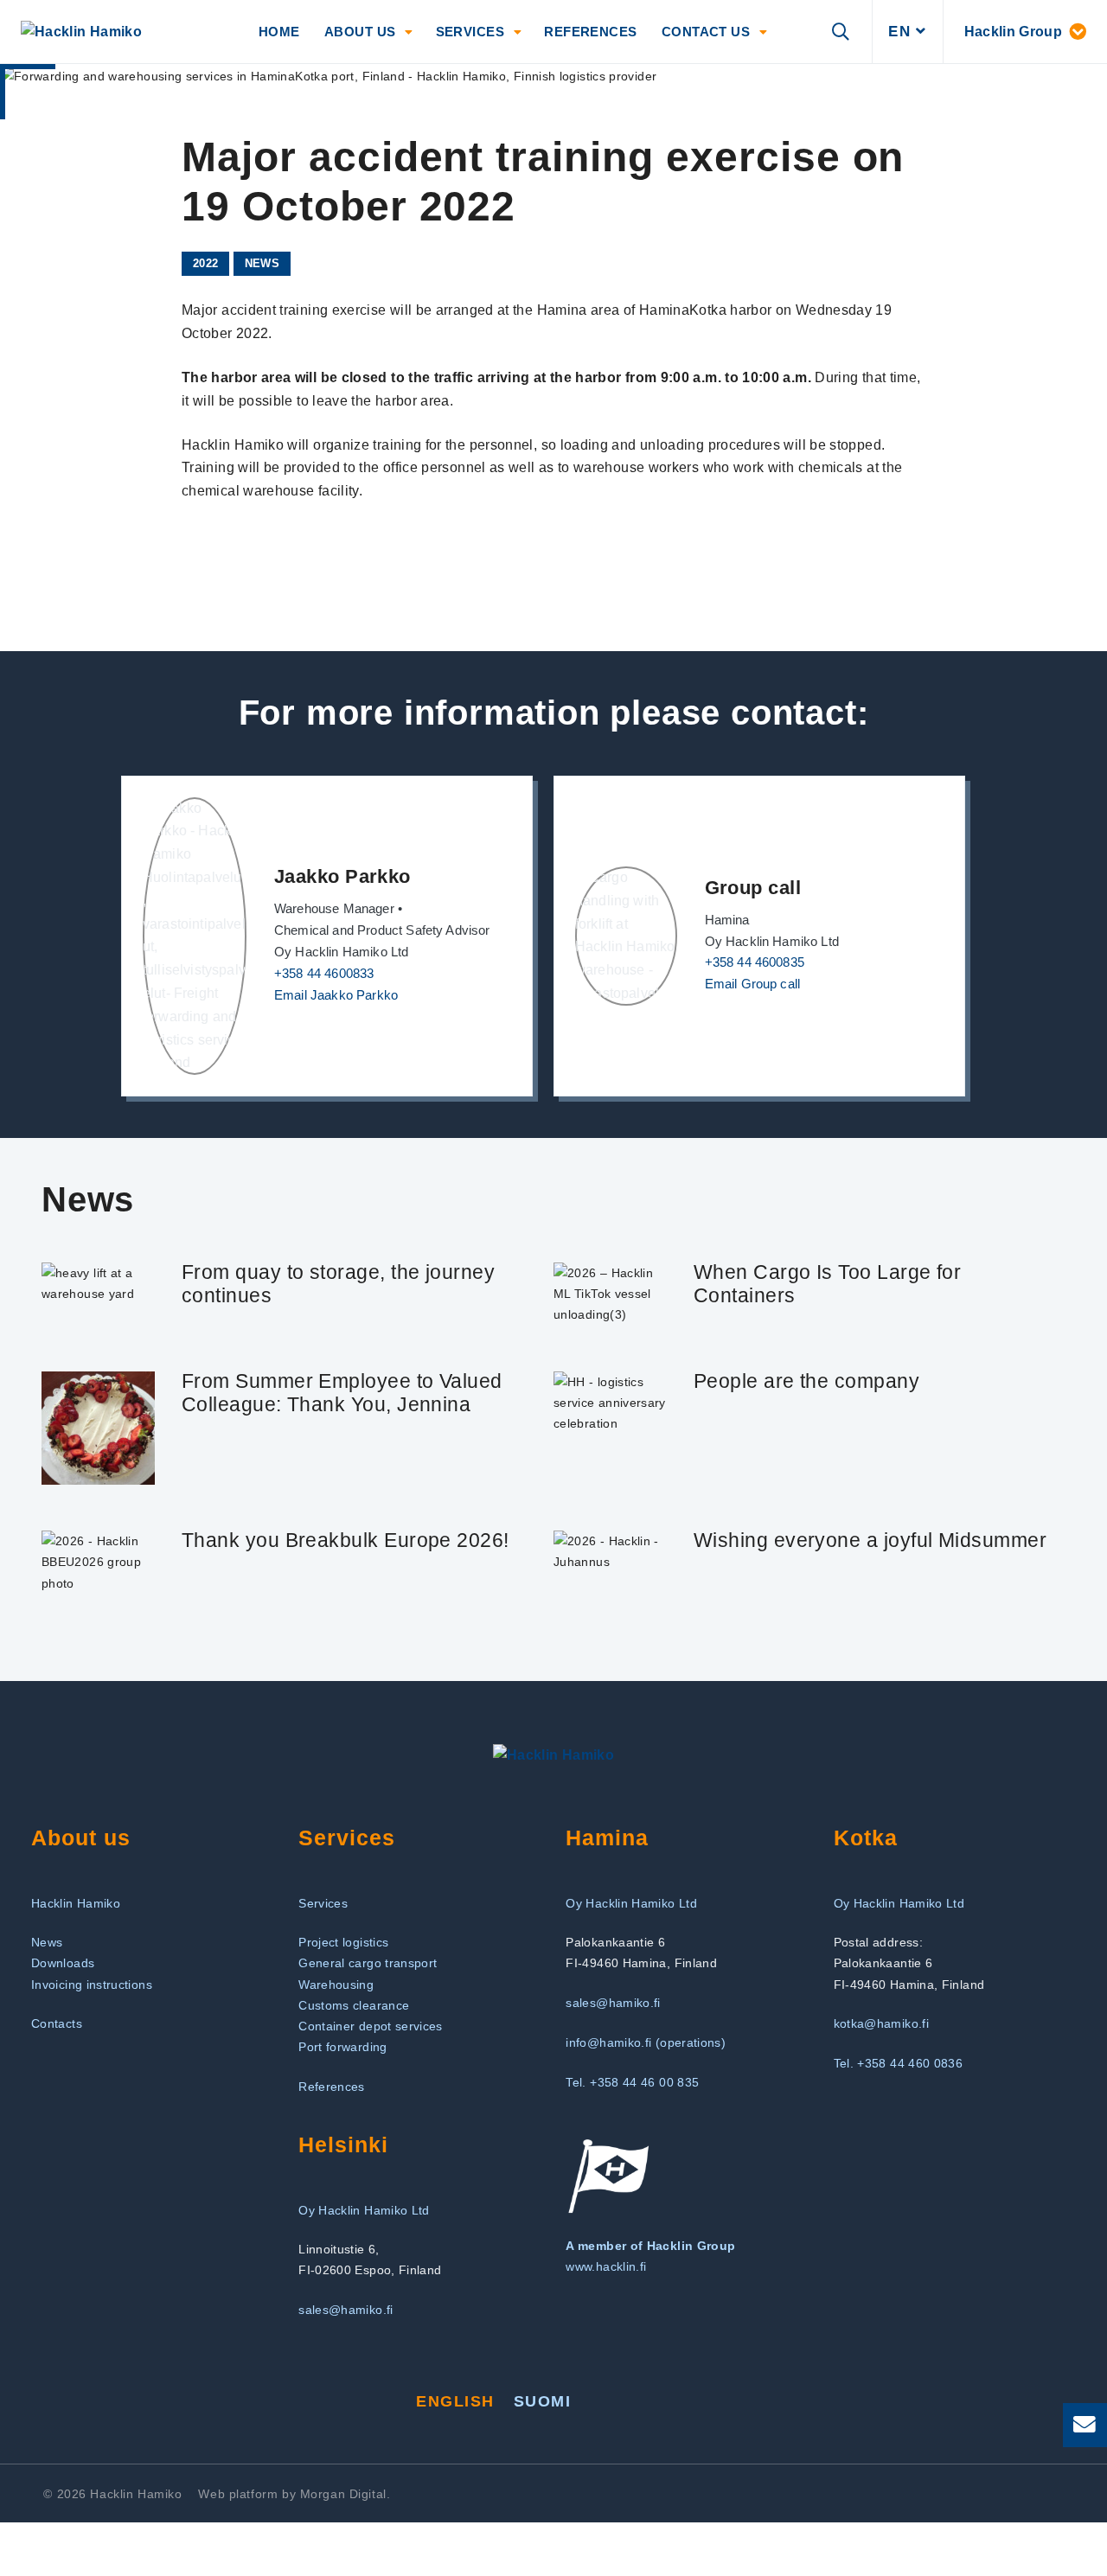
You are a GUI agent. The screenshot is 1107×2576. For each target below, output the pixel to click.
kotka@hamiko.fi (881, 2023)
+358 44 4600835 (755, 962)
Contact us (706, 32)
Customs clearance (354, 2005)
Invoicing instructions (92, 1985)
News (262, 263)
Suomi (542, 2401)
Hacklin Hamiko (76, 1903)
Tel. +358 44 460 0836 (899, 2063)
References (591, 32)
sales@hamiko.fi (613, 2003)
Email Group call (753, 984)
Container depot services (371, 2026)
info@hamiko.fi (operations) (646, 2042)
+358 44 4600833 (324, 974)
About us (360, 32)
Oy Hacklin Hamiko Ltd (631, 1903)
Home (279, 32)
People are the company (806, 1381)
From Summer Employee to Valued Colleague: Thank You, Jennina (342, 1393)
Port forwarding (342, 2047)
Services (470, 32)
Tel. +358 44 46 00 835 (632, 2082)
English (455, 2401)
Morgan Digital (343, 2494)
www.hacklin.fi (606, 2266)
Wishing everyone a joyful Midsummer (870, 1540)
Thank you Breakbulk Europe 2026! (346, 1540)
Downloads (63, 1963)
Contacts (57, 2023)
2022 (205, 263)
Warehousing (336, 1985)
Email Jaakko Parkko (336, 995)
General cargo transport (368, 1963)
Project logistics (343, 1942)
